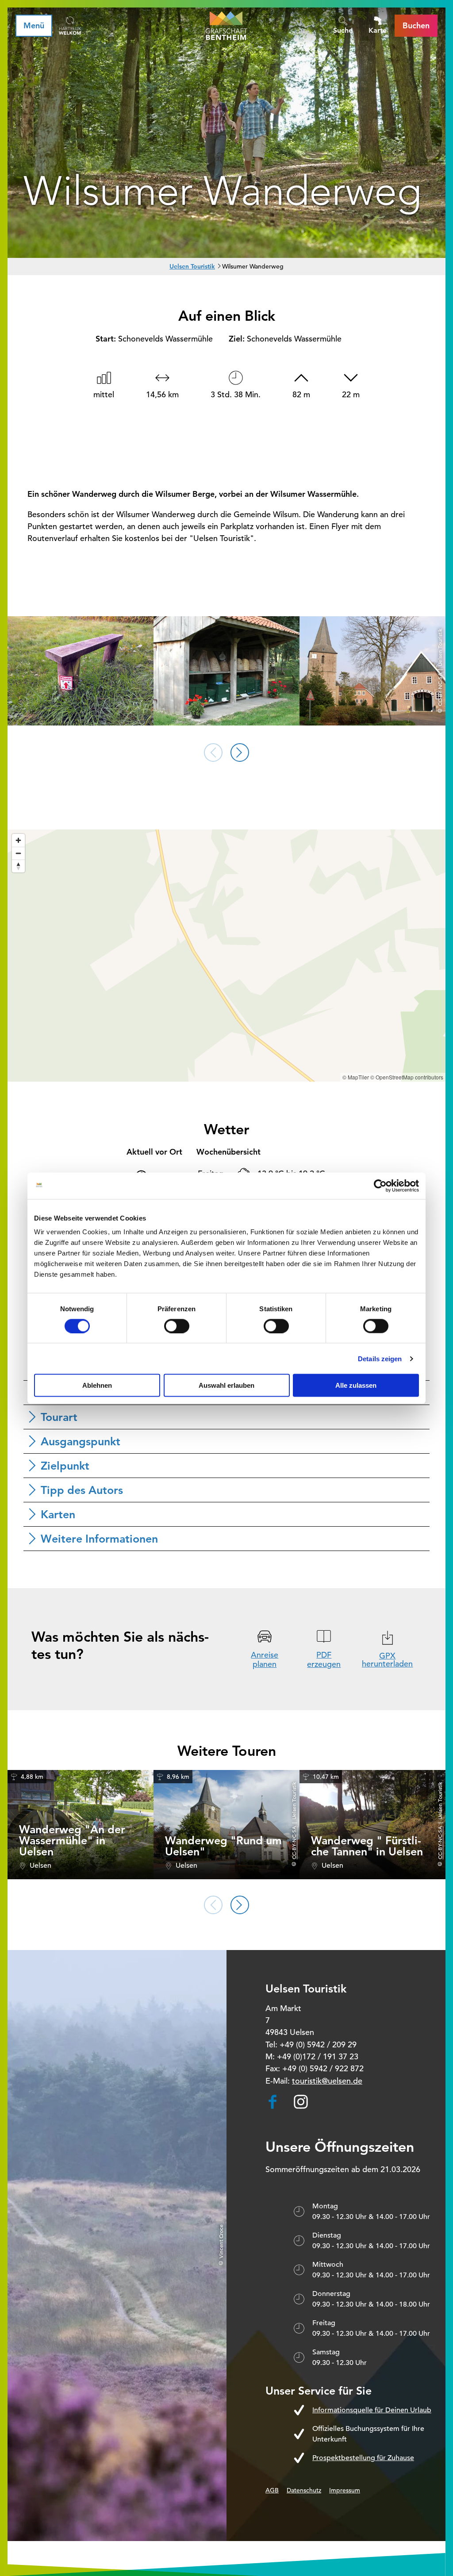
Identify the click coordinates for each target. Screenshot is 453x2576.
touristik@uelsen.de (327, 2081)
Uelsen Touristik (192, 266)
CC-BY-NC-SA (294, 1843)
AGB (272, 2490)
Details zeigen (380, 1358)
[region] (226, 956)
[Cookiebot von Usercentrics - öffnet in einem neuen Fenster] (380, 1186)
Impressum (345, 2490)
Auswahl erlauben (226, 1385)
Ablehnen (97, 1385)
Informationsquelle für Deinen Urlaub (372, 2410)
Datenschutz (304, 2490)
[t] (81, 672)
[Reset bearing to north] (18, 866)
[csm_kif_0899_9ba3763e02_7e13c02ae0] (226, 672)
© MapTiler (356, 1077)
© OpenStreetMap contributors (407, 1077)
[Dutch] (70, 26)
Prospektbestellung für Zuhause (363, 2458)
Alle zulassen (356, 1385)
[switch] (177, 1326)
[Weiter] (240, 752)
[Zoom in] (18, 840)
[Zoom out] (18, 853)
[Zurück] (213, 752)
